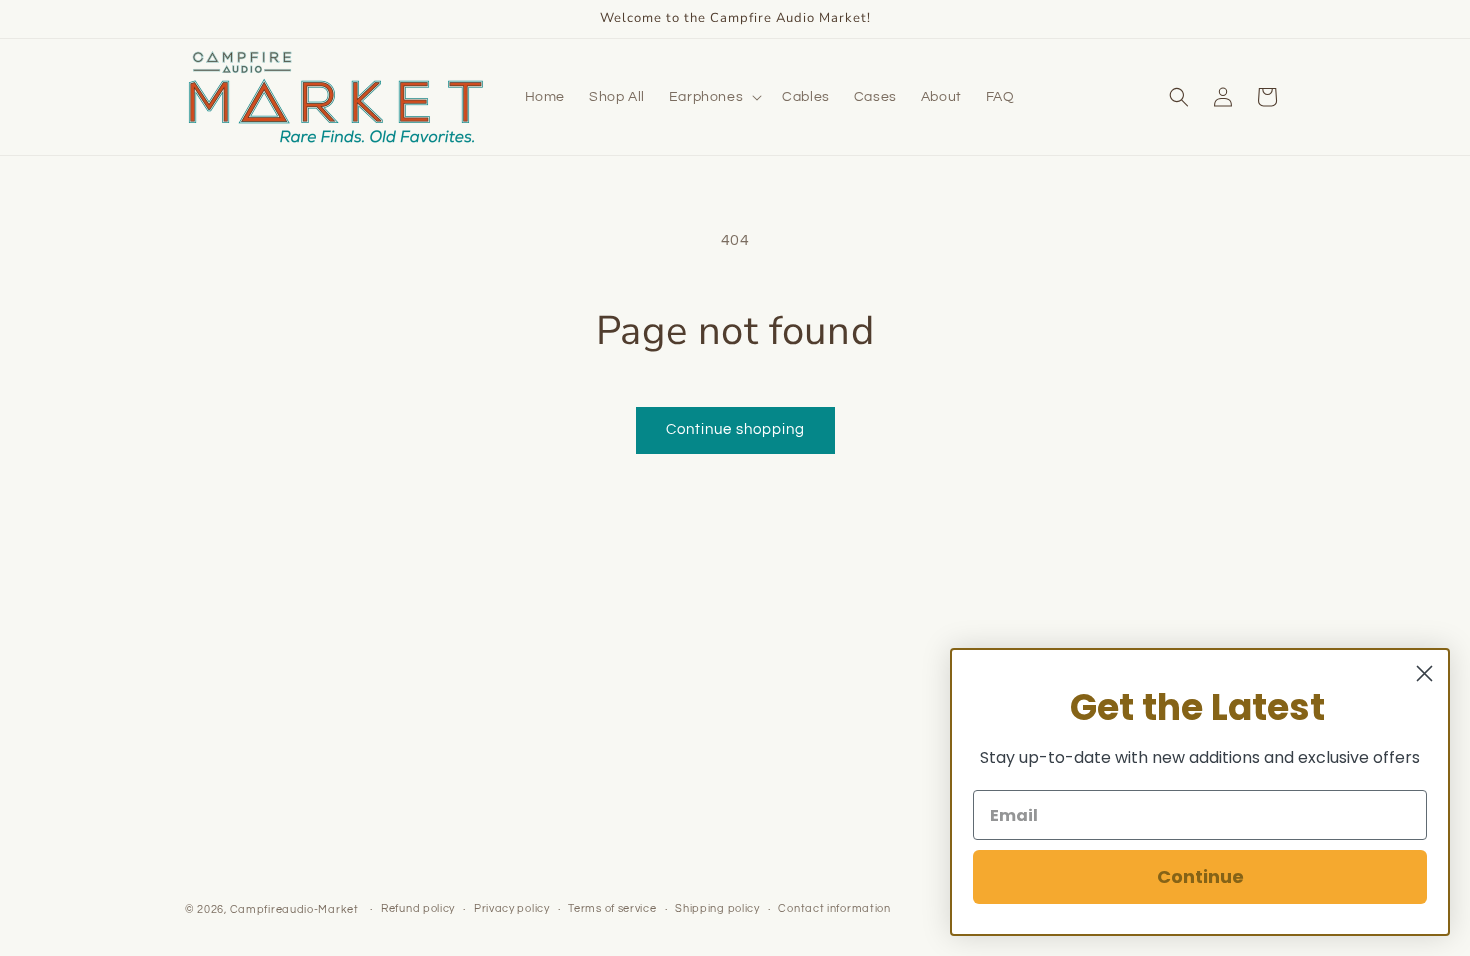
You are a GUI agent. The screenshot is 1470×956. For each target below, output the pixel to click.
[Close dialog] (1424, 673)
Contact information (834, 908)
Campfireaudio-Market (294, 909)
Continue (1200, 876)
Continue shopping (735, 429)
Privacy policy (512, 908)
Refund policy (418, 908)
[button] (713, 97)
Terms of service (612, 908)
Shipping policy (717, 908)
